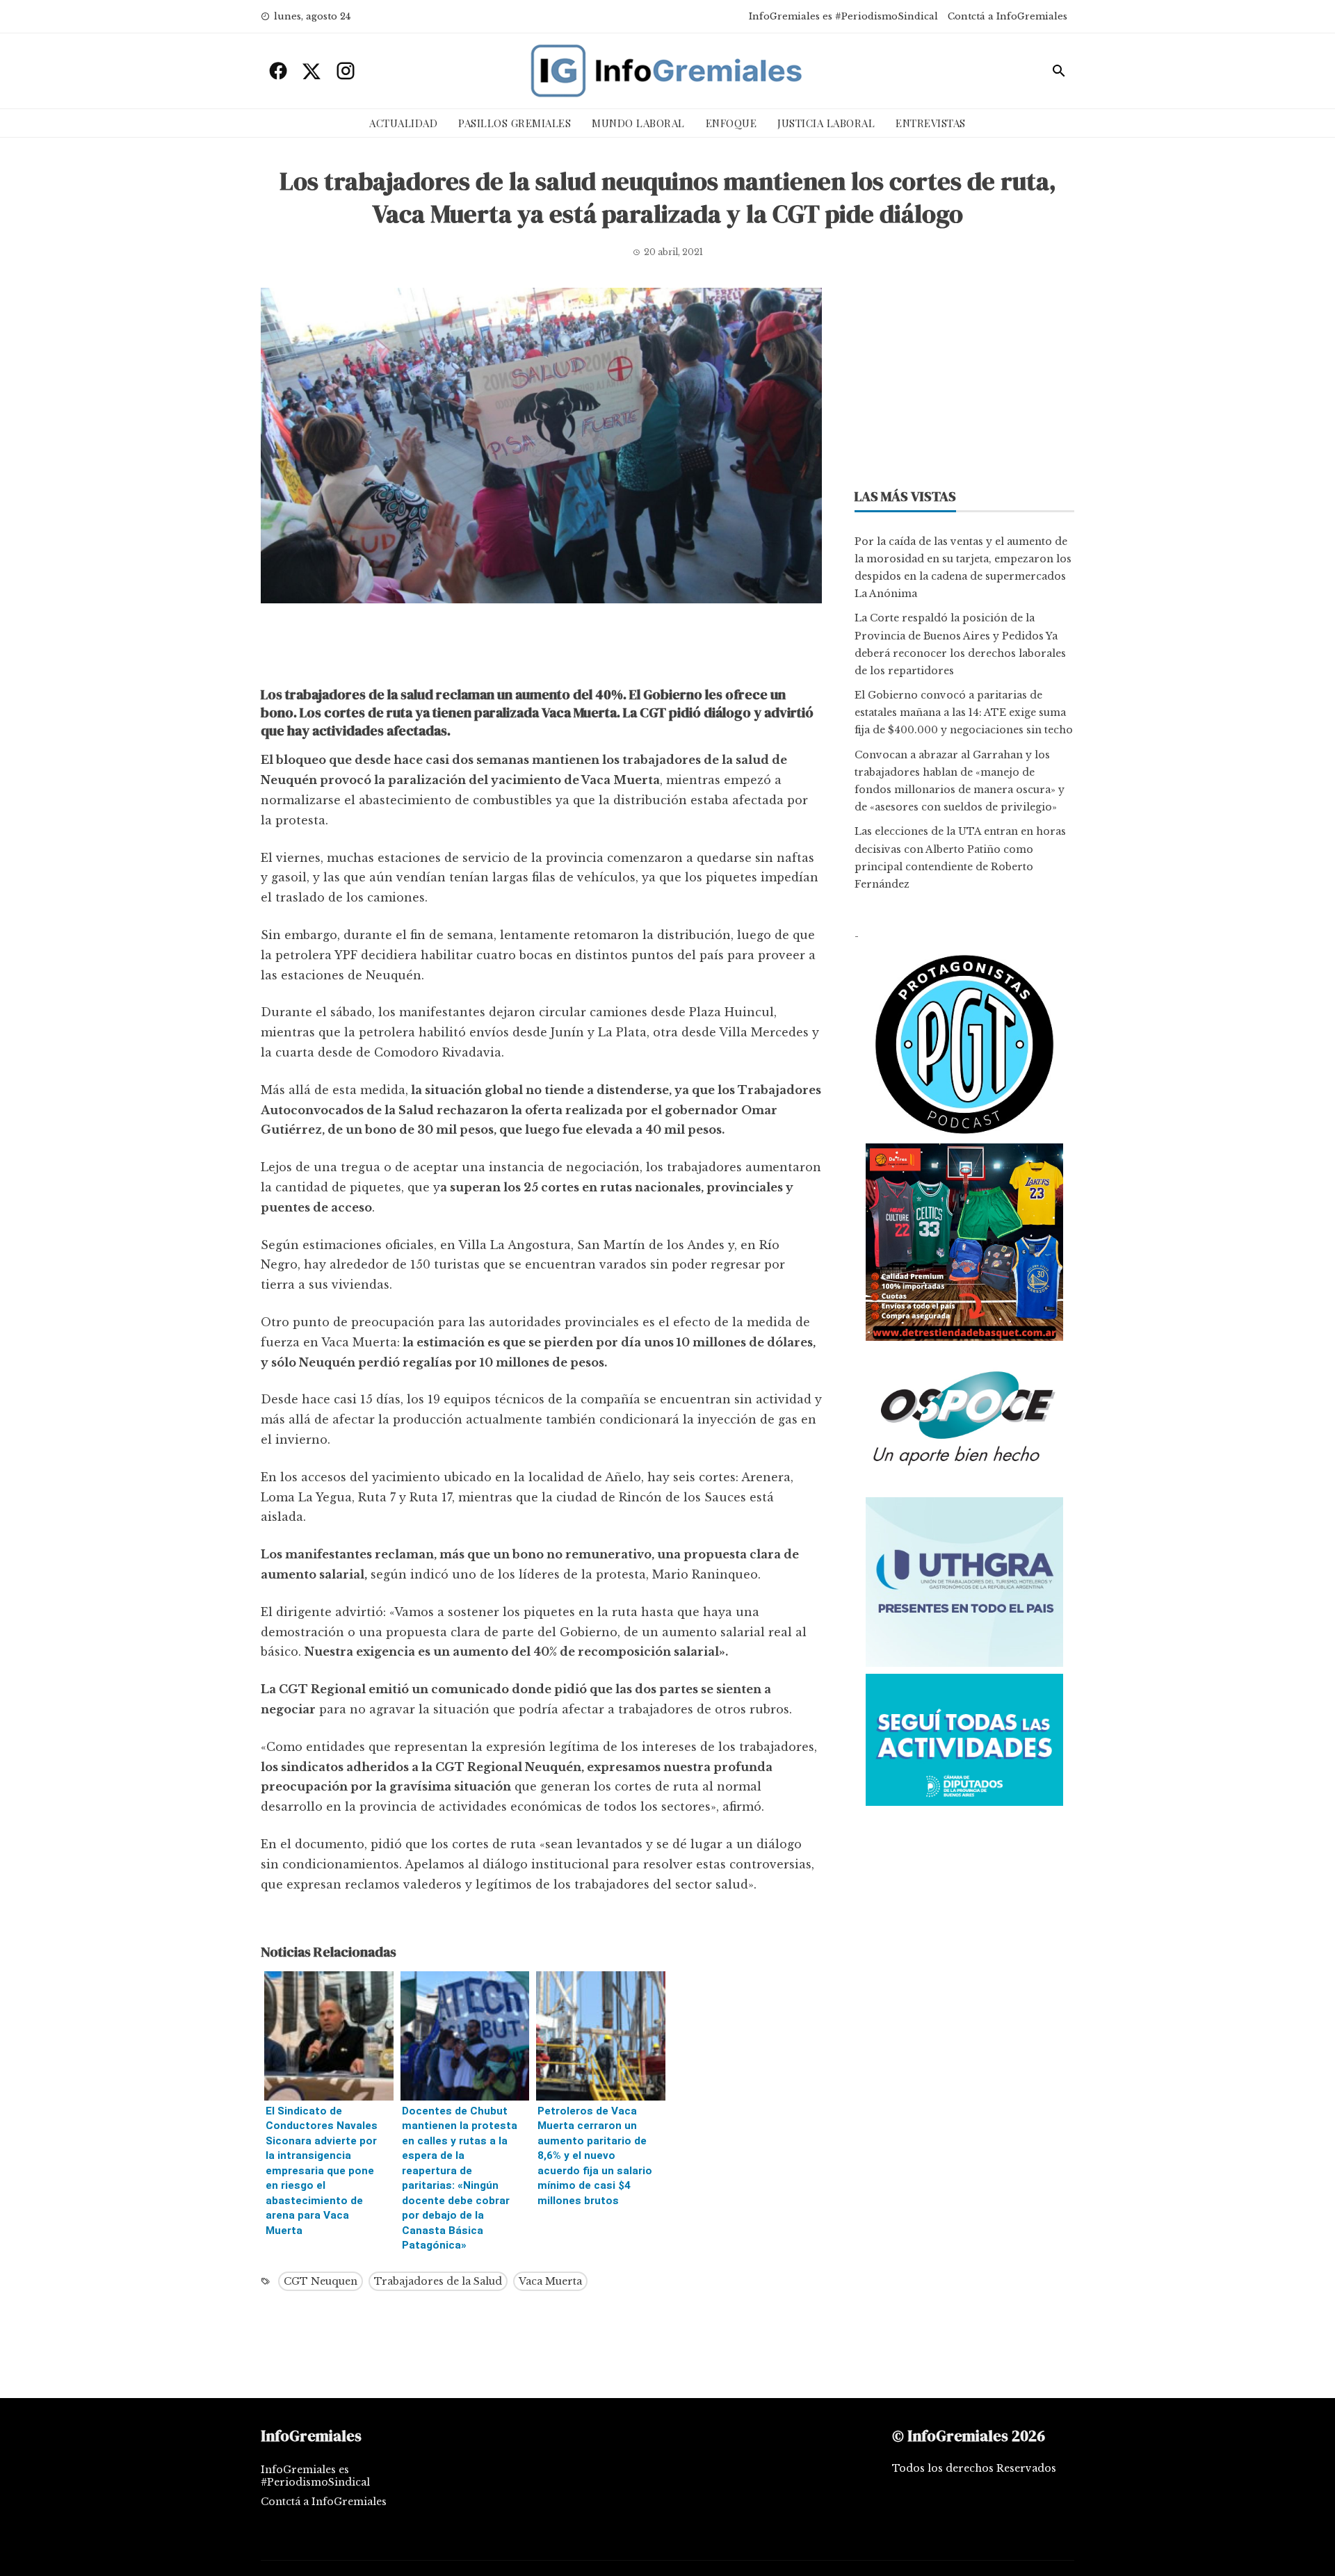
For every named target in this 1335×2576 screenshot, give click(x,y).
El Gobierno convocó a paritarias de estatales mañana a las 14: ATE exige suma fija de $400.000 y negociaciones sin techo (964, 712)
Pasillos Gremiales (515, 123)
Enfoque (731, 123)
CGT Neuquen (321, 2281)
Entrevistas (931, 123)
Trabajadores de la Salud (438, 2281)
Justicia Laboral (826, 123)
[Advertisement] (541, 649)
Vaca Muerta (550, 2281)
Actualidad (403, 123)
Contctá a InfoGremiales (1008, 16)
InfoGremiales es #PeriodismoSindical (843, 16)
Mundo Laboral (638, 123)
